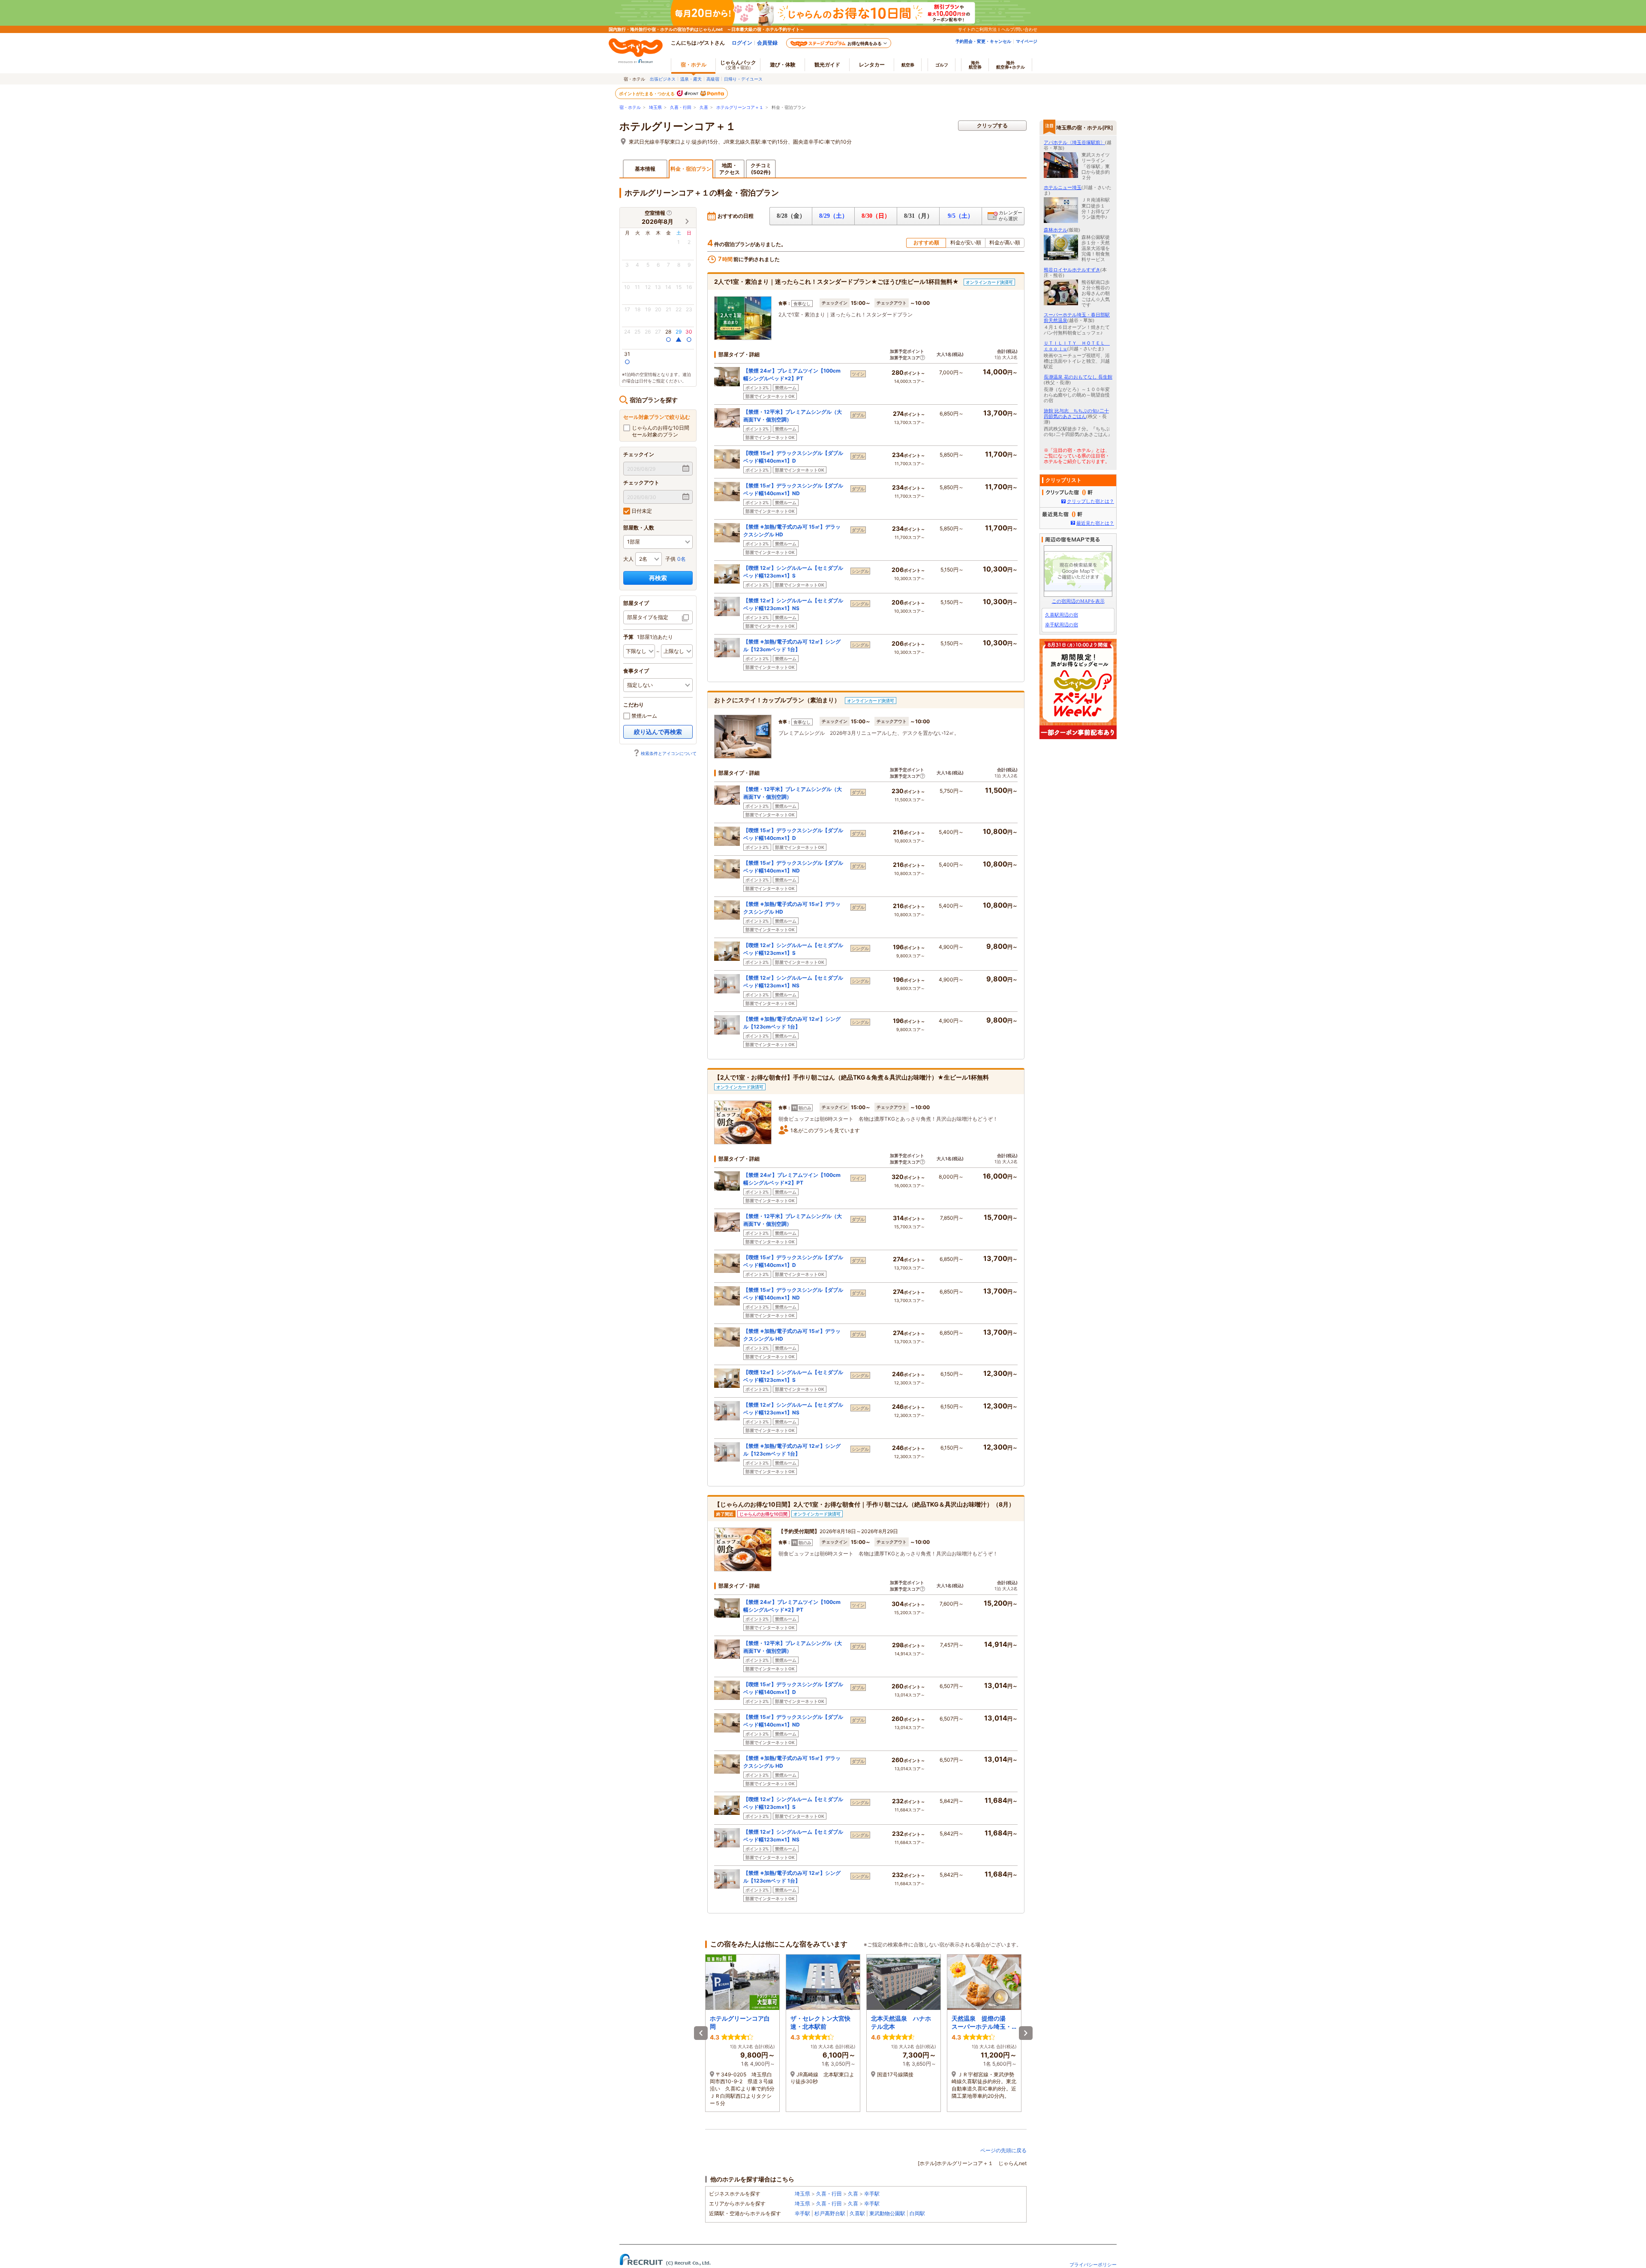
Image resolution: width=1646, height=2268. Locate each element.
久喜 (704, 107)
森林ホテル (1056, 230)
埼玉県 (655, 107)
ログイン (742, 43)
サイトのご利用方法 (977, 29)
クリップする (992, 125)
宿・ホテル (630, 107)
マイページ (1027, 41)
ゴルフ (942, 65)
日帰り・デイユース (743, 79)
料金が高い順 (1005, 242)
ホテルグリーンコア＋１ (740, 107)
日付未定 (641, 511)
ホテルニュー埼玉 (1063, 187)
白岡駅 (917, 2213)
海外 (975, 65)
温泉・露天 (691, 79)
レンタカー (872, 65)
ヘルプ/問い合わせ (1019, 29)
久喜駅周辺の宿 (1062, 615)
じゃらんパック (738, 65)
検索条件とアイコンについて (669, 753)
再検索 (658, 578)
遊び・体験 (783, 65)
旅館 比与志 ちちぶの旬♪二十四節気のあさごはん (1076, 414)
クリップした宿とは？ (1090, 501)
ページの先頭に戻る (1003, 2150)
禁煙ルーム (644, 716)
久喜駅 (857, 2213)
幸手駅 (872, 2194)
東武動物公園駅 (887, 2213)
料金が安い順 (966, 242)
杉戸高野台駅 (830, 2213)
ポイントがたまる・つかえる (647, 93)
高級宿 (713, 79)
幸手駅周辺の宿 (1062, 625)
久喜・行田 (681, 107)
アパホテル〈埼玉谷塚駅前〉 (1074, 142)
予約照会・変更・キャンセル (983, 41)
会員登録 (767, 43)
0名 (682, 559)
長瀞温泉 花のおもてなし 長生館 (1078, 377)
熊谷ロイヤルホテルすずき (1072, 270)
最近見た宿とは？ (1095, 523)
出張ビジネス (663, 79)
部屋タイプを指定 (648, 617)
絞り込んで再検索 (658, 732)
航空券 (908, 65)
